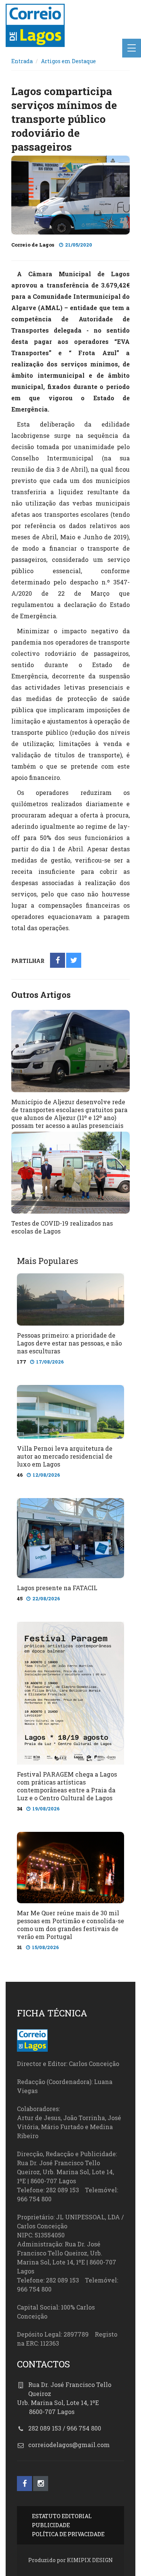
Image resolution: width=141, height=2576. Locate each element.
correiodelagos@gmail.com (69, 2445)
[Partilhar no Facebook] (58, 961)
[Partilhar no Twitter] (74, 961)
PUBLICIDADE (51, 2525)
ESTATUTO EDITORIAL (62, 2516)
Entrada (22, 61)
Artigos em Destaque (68, 61)
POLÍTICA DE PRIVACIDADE (68, 2534)
